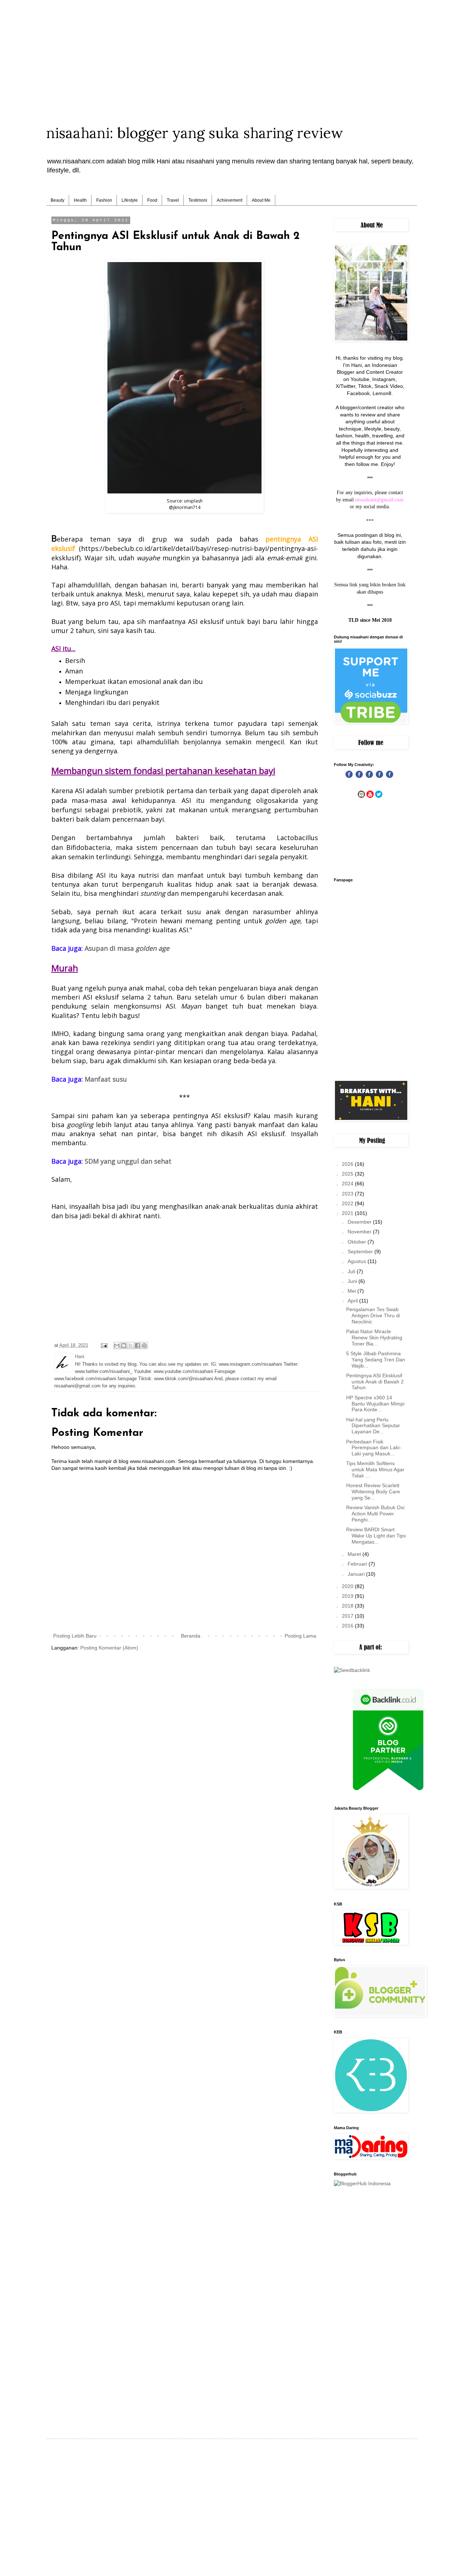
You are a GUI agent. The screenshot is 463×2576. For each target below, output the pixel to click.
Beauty (58, 200)
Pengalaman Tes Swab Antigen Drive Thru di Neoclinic (373, 1315)
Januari (357, 1574)
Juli (352, 1271)
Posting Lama (300, 1636)
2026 (348, 1164)
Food (152, 200)
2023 (348, 1194)
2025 (348, 1174)
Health (80, 200)
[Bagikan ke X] (131, 1345)
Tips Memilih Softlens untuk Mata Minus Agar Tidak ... (375, 1469)
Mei (352, 1291)
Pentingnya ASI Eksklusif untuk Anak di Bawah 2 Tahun (375, 1382)
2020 (348, 1586)
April (353, 1301)
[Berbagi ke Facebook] (137, 1345)
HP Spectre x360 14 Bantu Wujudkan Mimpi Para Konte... (375, 1404)
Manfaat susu (106, 1079)
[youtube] (370, 796)
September (361, 1251)
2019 (348, 1596)
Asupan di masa (127, 948)
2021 (348, 1213)
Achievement (230, 200)
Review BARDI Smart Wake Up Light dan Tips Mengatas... (376, 1536)
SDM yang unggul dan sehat (128, 1161)
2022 (348, 1203)
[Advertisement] (231, 51)
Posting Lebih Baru (75, 1636)
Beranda (191, 1636)
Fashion (104, 200)
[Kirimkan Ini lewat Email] (117, 1345)
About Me (261, 200)
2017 (348, 1616)
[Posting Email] (104, 1345)
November (360, 1232)
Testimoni (198, 200)
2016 (348, 1626)
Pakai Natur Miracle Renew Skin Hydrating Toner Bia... (374, 1338)
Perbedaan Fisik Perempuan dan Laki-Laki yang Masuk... (374, 1448)
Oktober (358, 1242)
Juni (353, 1281)
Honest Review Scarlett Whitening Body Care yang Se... (373, 1492)
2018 (348, 1606)
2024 (348, 1184)
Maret (355, 1554)
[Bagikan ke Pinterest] (144, 1345)
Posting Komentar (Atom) (109, 1648)
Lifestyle (130, 200)
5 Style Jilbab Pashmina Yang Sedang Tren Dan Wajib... (376, 1360)
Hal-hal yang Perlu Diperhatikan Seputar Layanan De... (373, 1426)
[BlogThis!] (124, 1345)
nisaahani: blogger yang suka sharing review (195, 133)
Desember (360, 1222)
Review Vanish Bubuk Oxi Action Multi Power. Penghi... (375, 1514)
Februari (358, 1564)
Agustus (358, 1261)
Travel (173, 200)
